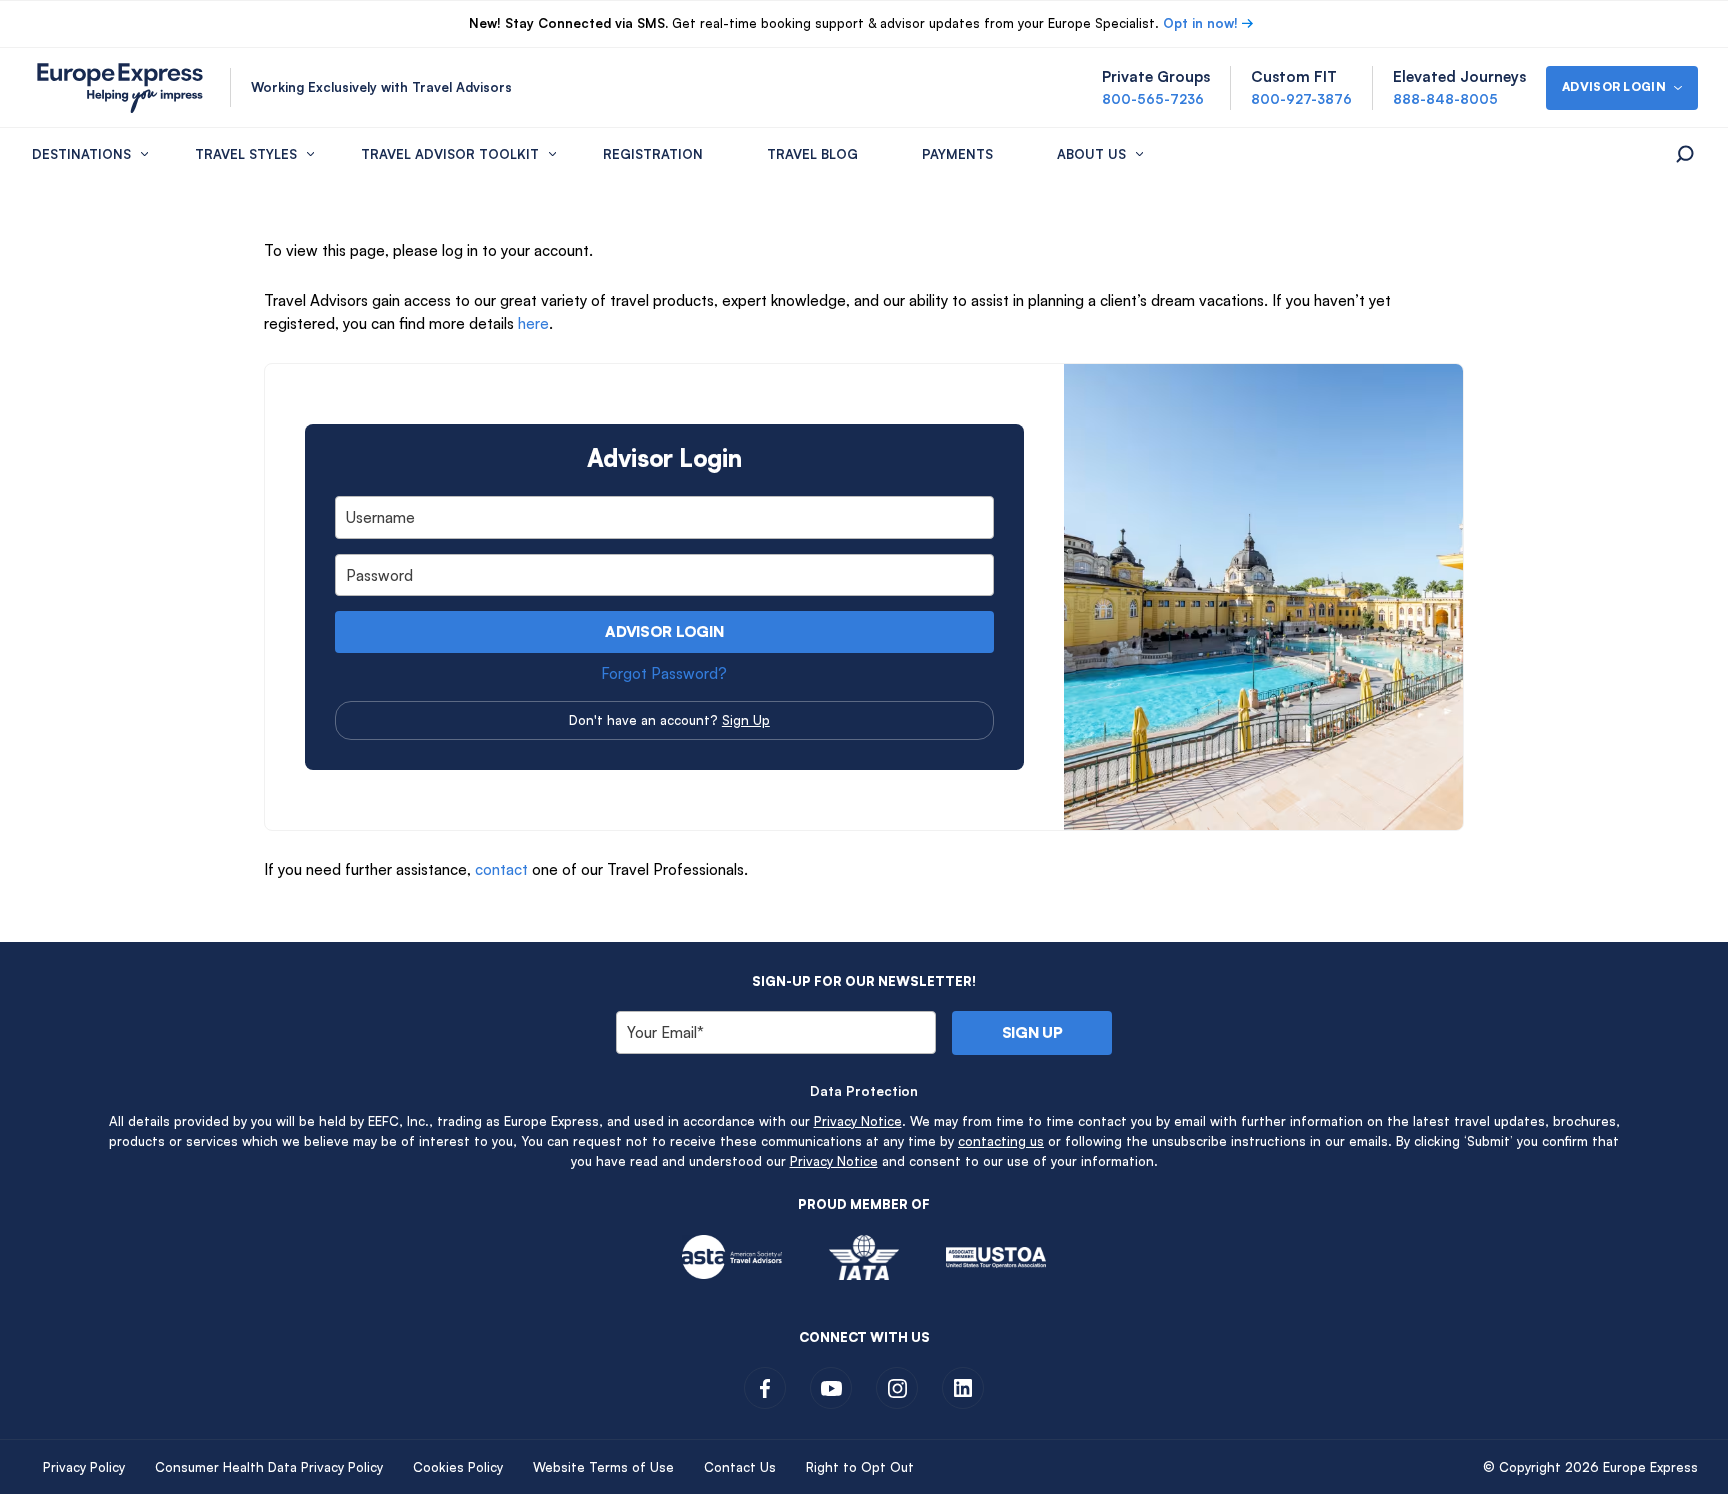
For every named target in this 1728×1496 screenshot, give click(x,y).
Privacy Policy (84, 1467)
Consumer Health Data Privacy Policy (269, 1467)
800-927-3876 (1301, 99)
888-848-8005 (1445, 99)
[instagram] (897, 1388)
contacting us (1001, 1141)
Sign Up (746, 720)
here (533, 323)
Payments (957, 154)
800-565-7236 (1153, 99)
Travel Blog (812, 154)
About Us (1091, 154)
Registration (653, 154)
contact (501, 869)
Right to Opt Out (860, 1467)
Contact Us (740, 1467)
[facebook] (765, 1388)
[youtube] (831, 1388)
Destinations (81, 154)
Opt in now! (1200, 23)
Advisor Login (664, 631)
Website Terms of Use (603, 1467)
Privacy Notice (858, 1121)
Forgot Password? (664, 673)
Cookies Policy (458, 1467)
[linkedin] (963, 1388)
